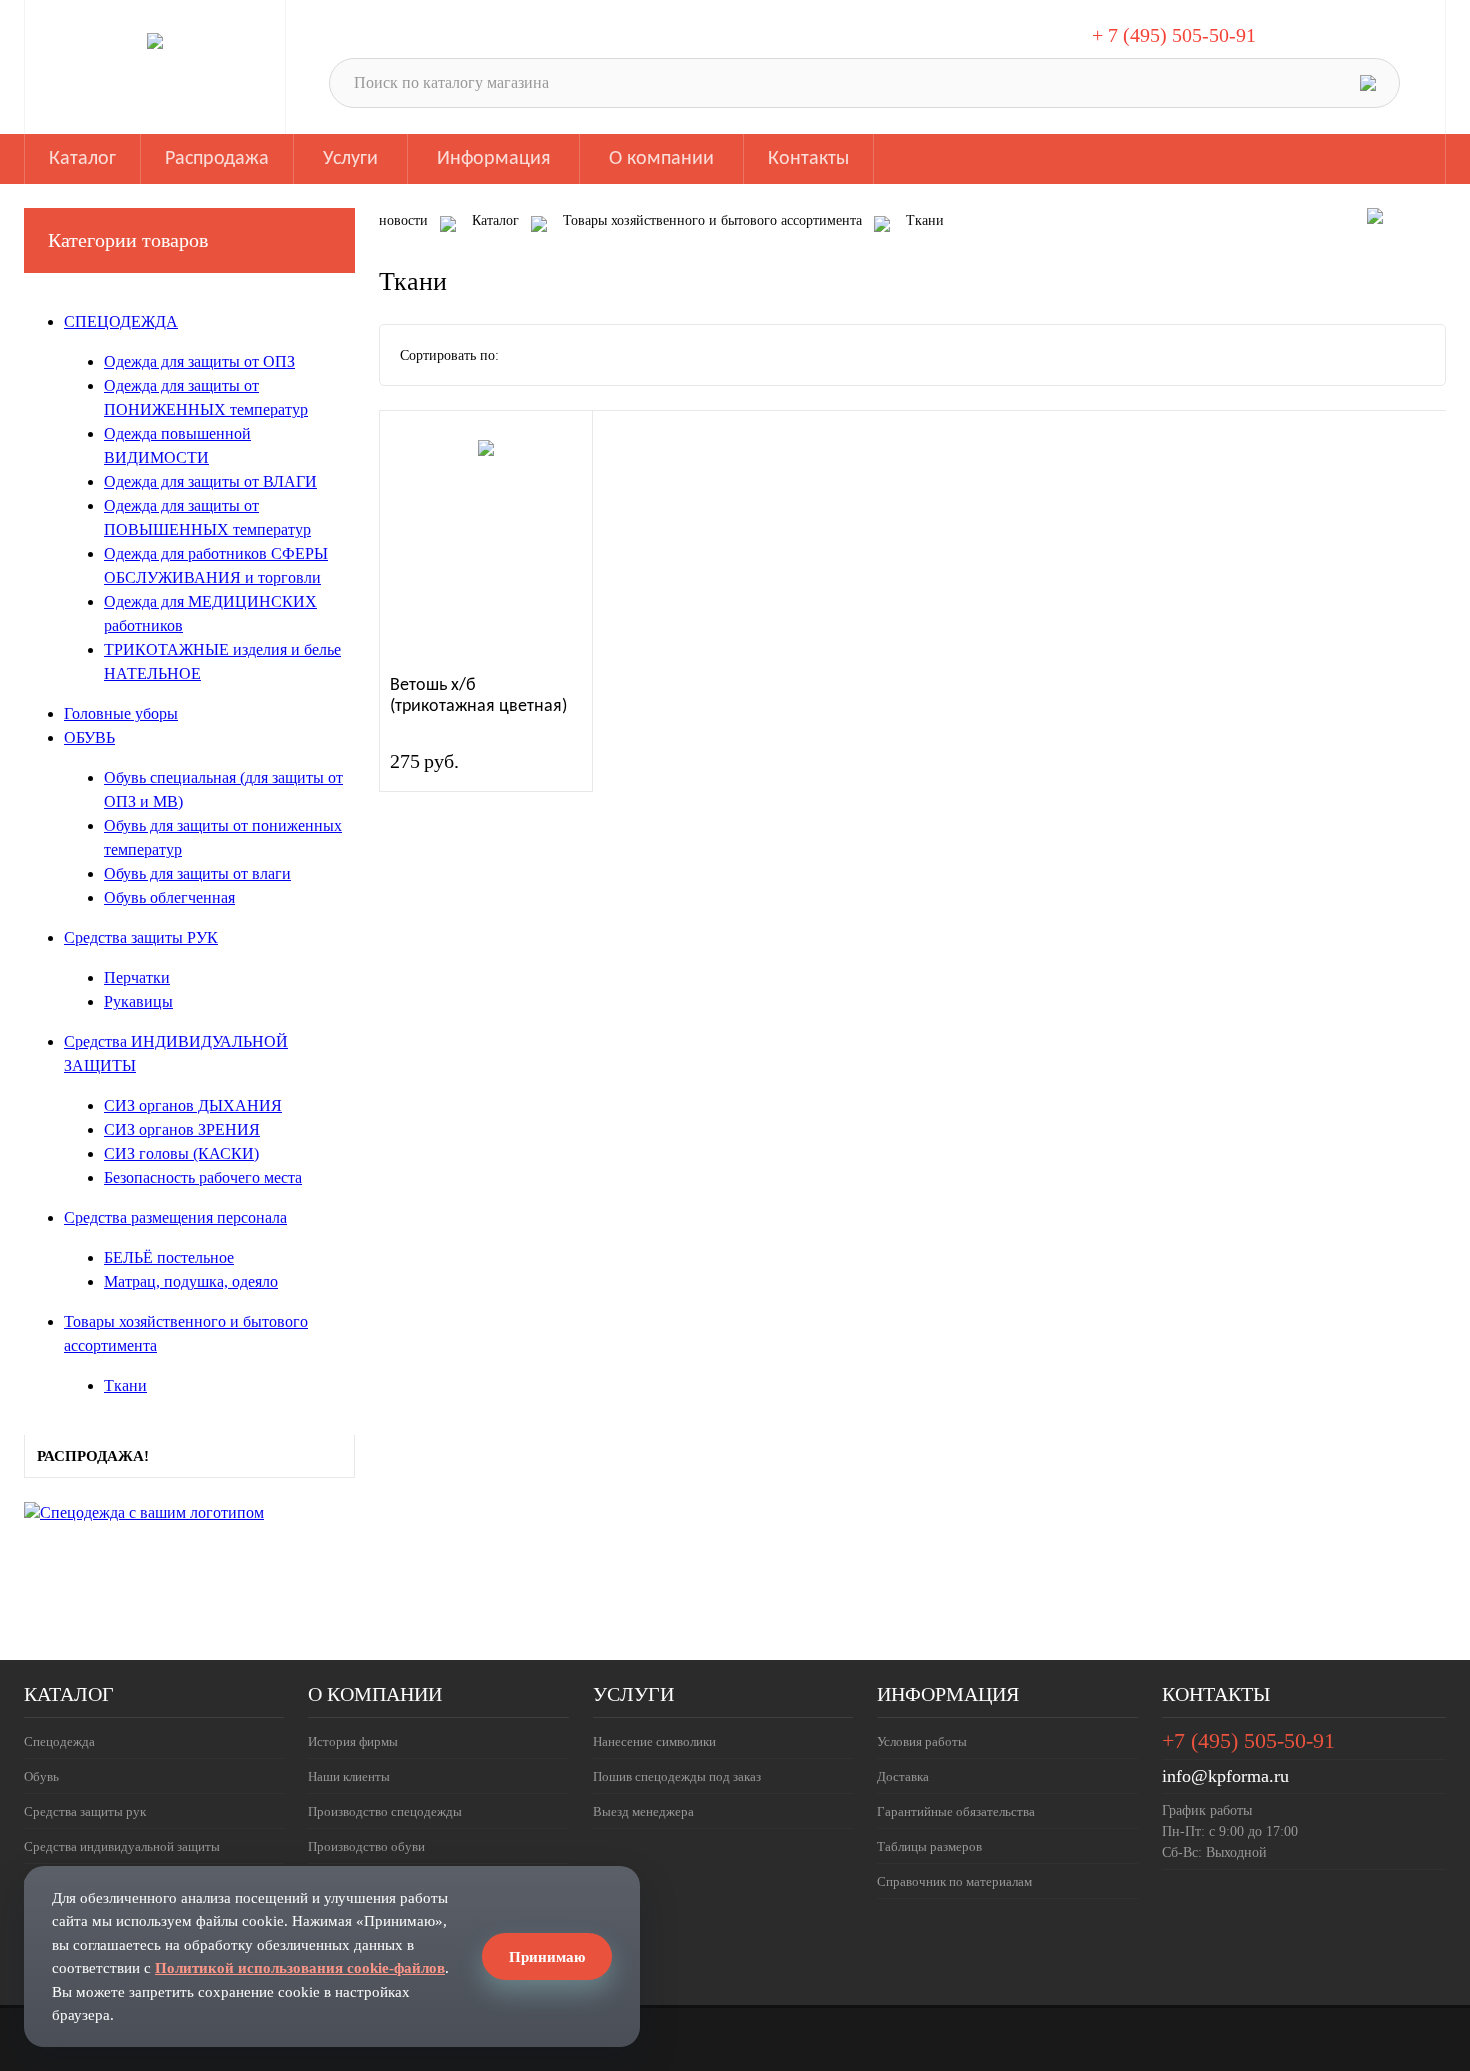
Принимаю (547, 1956)
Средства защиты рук (85, 1811)
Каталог (82, 159)
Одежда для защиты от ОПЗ (199, 361)
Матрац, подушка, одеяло (191, 1281)
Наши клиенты (349, 1776)
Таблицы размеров (929, 1846)
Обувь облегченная (169, 897)
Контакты (808, 159)
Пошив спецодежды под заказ (677, 1776)
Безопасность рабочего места (203, 1177)
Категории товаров (128, 240)
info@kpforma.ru (1225, 1776)
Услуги (350, 159)
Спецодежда (59, 1741)
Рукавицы (138, 1001)
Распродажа (217, 159)
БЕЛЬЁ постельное (169, 1257)
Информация (493, 159)
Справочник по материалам (954, 1881)
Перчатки (137, 977)
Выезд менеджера (643, 1811)
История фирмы (353, 1741)
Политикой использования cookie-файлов (300, 1967)
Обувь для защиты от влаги (197, 873)
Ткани (125, 1385)
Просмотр (487, 545)
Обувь (41, 1776)
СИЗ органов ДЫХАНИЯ (193, 1105)
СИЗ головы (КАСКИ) (181, 1153)
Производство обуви (366, 1846)
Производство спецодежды (385, 1811)
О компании (661, 159)
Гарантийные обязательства (956, 1811)
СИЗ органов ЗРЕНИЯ (182, 1129)
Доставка (903, 1776)
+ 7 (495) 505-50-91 (1174, 35)
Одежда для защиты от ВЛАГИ (210, 481)
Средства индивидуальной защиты (122, 1846)
